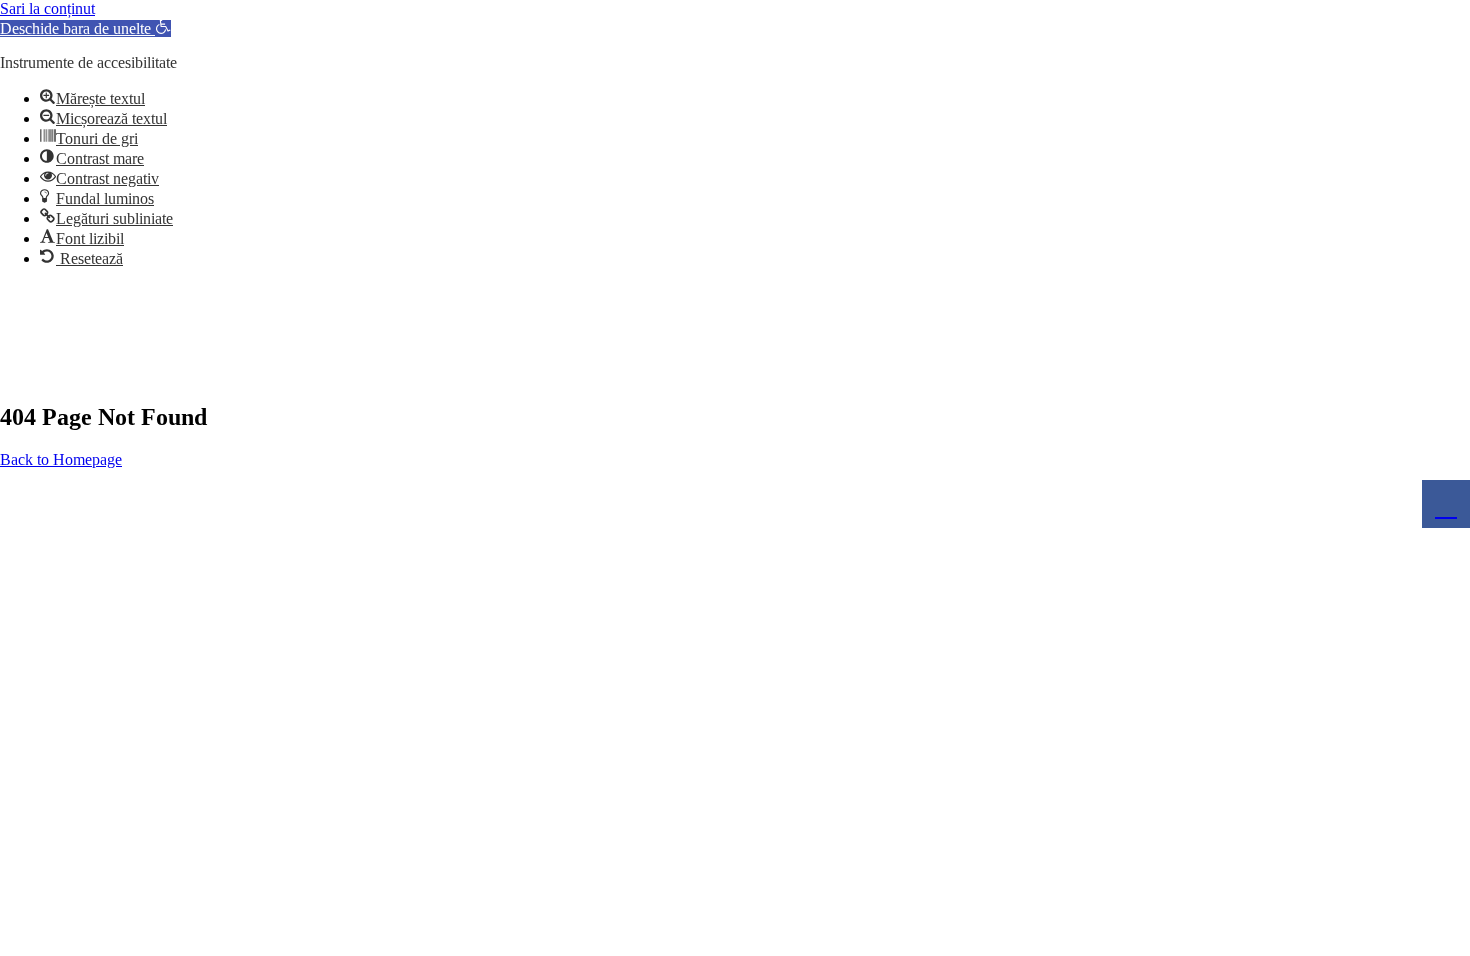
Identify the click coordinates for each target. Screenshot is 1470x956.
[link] (85, 28)
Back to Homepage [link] (61, 459)
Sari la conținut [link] (47, 8)
